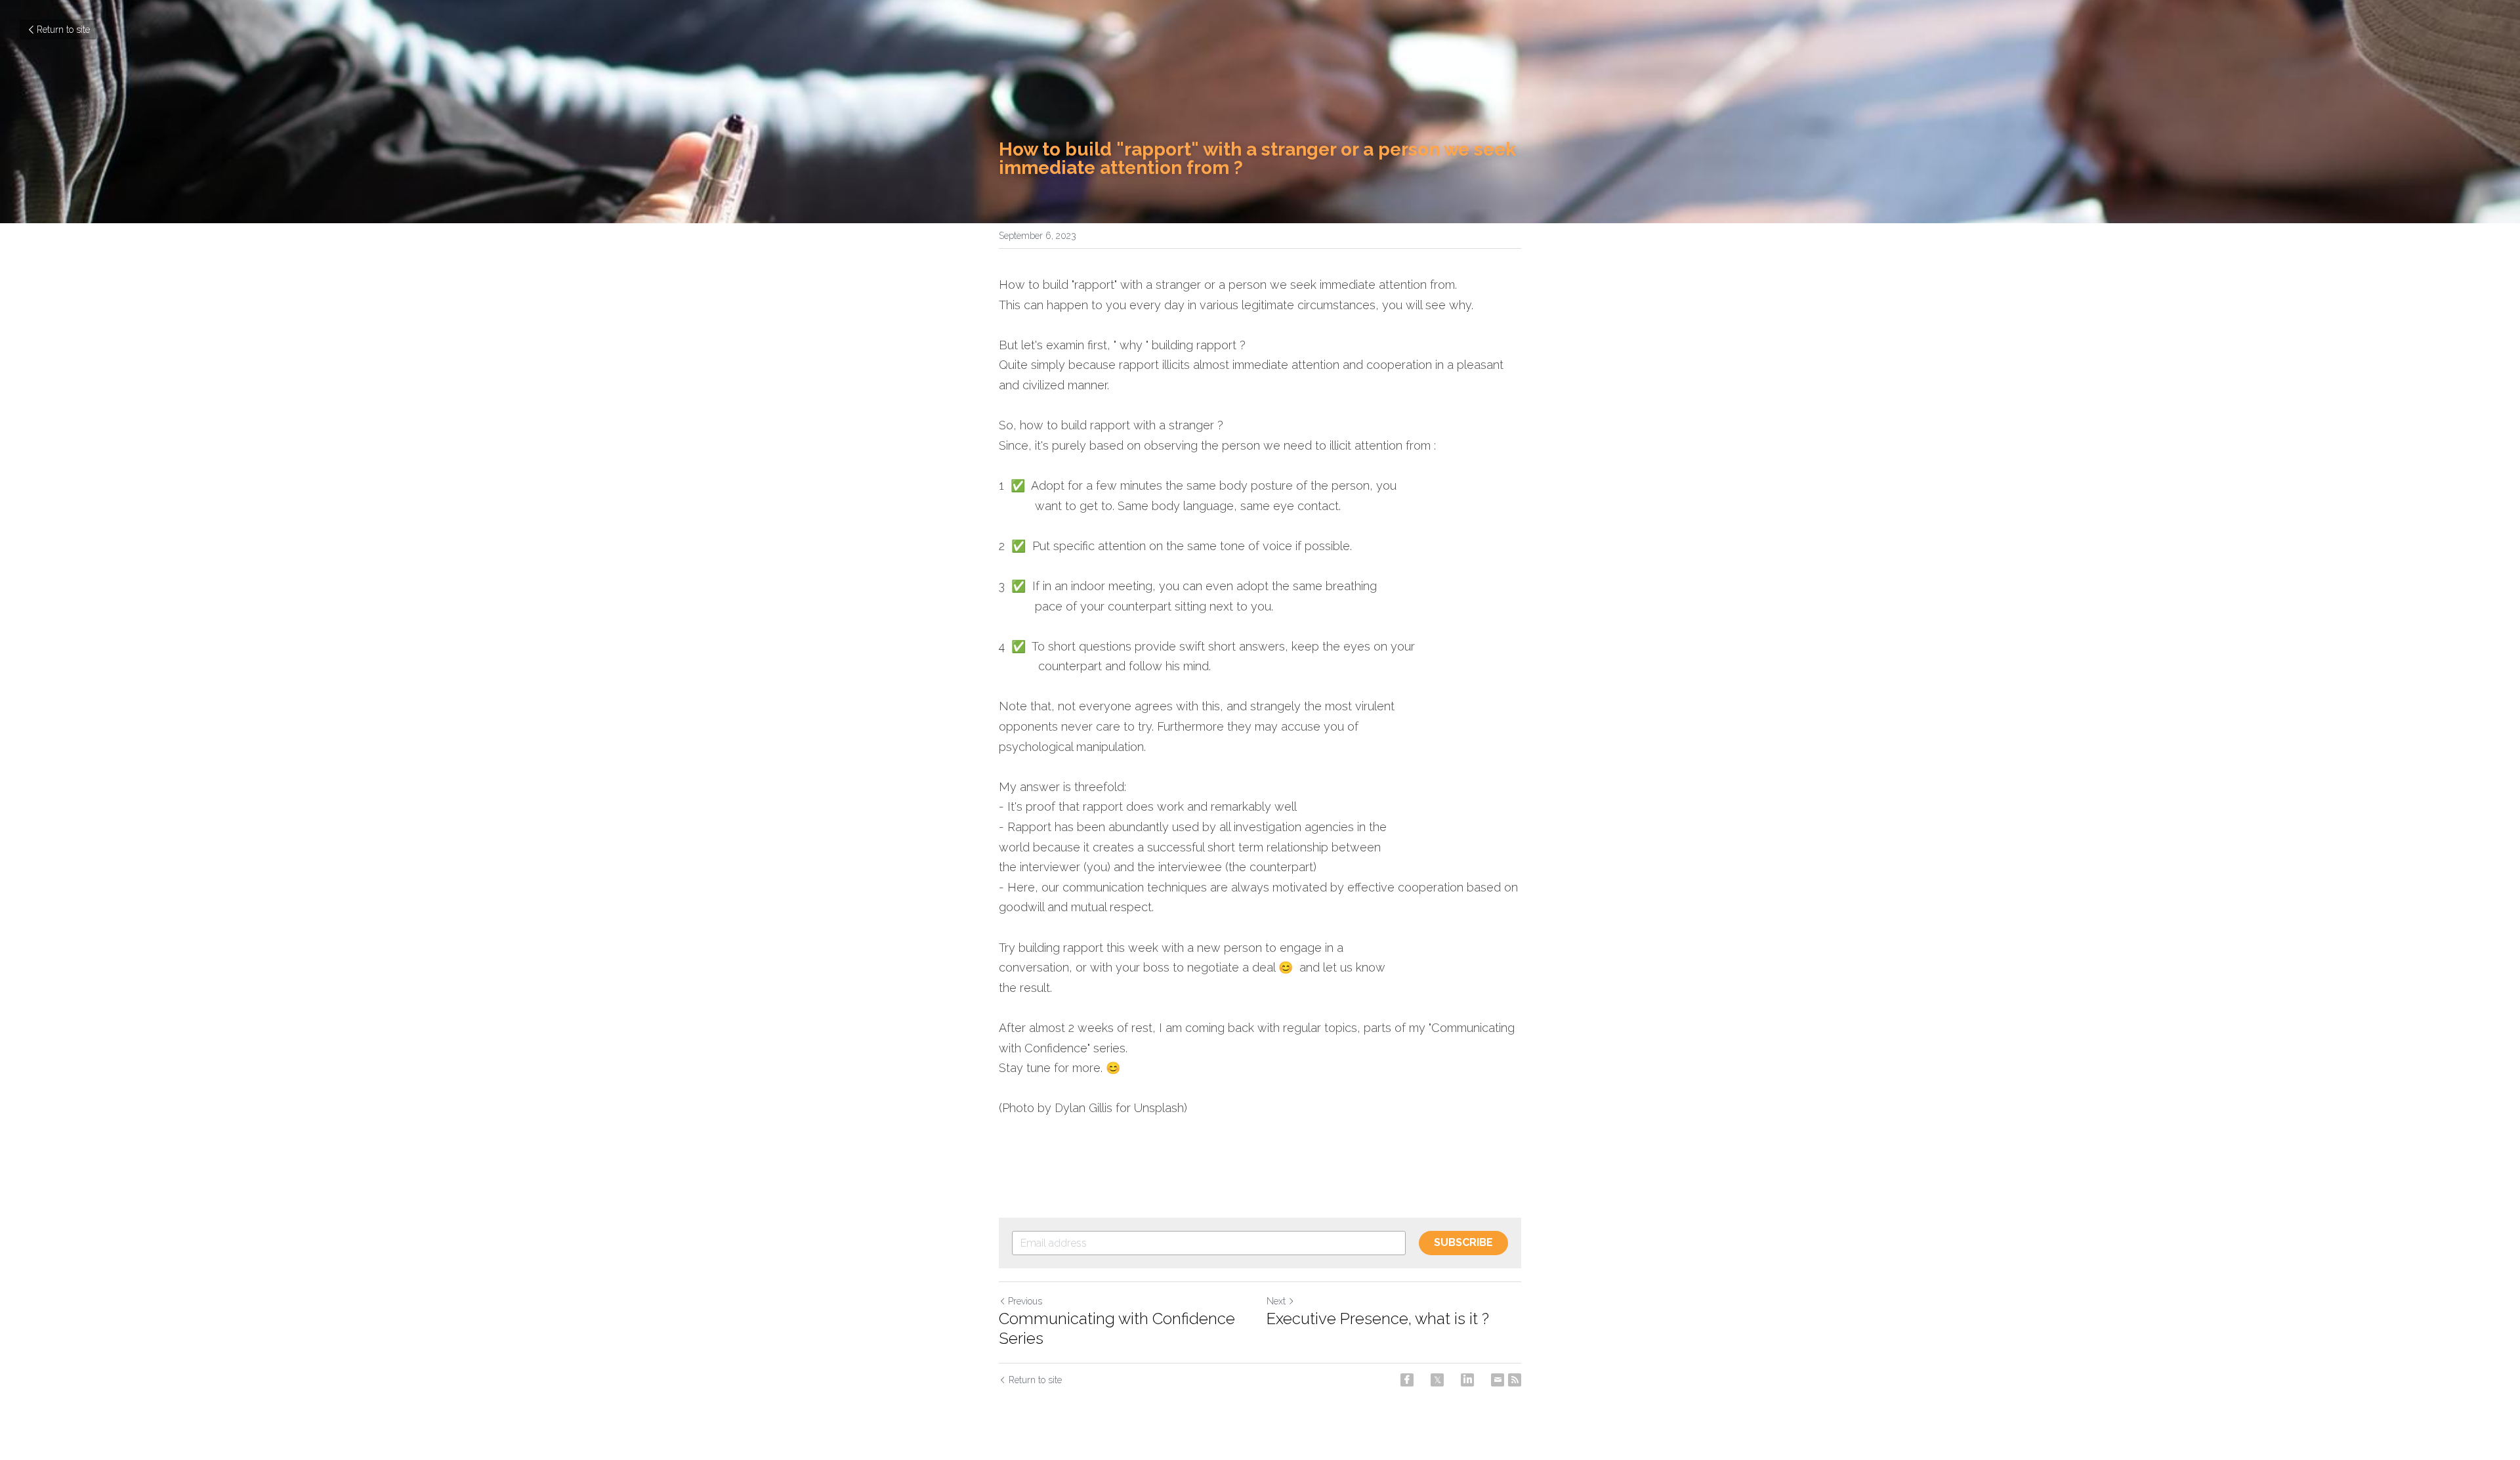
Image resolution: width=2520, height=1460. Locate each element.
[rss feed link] (1515, 1380)
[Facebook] (1407, 1380)
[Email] (1498, 1380)
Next (1276, 1301)
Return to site (63, 30)
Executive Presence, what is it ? (1378, 1319)
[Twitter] (1437, 1380)
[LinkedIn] (1467, 1380)
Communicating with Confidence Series (1117, 1328)
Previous (1025, 1301)
